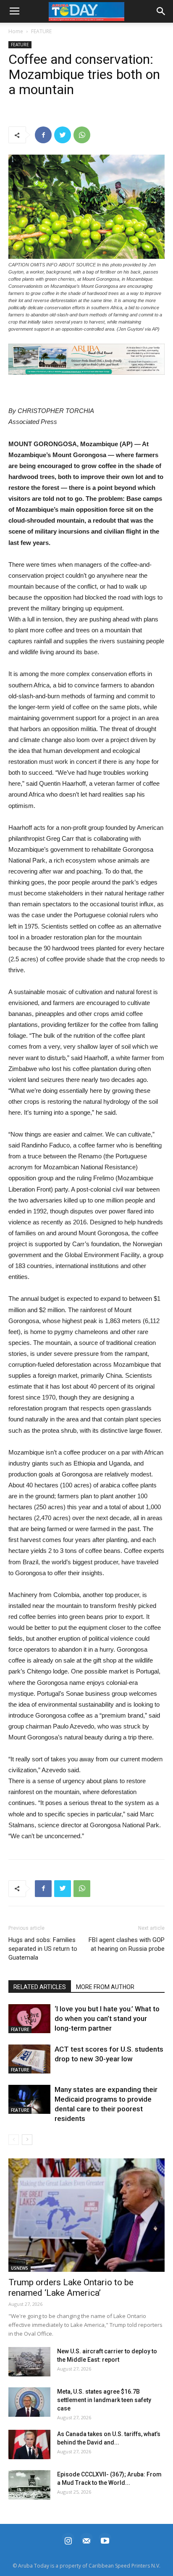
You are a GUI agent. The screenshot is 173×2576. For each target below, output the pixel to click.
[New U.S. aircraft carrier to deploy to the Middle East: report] (29, 2362)
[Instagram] (68, 2540)
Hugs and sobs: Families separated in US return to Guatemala (43, 1949)
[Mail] (86, 2540)
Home (16, 31)
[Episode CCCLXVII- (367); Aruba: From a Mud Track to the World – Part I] (29, 2485)
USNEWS (20, 2268)
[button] (86, 359)
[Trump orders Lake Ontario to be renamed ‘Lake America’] (86, 2215)
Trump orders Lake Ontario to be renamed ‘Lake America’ (71, 2288)
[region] (86, 359)
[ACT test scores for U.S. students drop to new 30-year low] (29, 2059)
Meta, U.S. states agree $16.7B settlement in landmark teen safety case (104, 2400)
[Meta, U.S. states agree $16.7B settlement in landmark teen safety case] (29, 2402)
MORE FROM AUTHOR (105, 1987)
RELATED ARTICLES (40, 1987)
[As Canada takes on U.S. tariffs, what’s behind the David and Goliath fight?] (29, 2444)
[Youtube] (105, 2540)
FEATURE (41, 31)
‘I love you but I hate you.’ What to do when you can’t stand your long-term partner (107, 2018)
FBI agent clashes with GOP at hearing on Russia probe (127, 1944)
